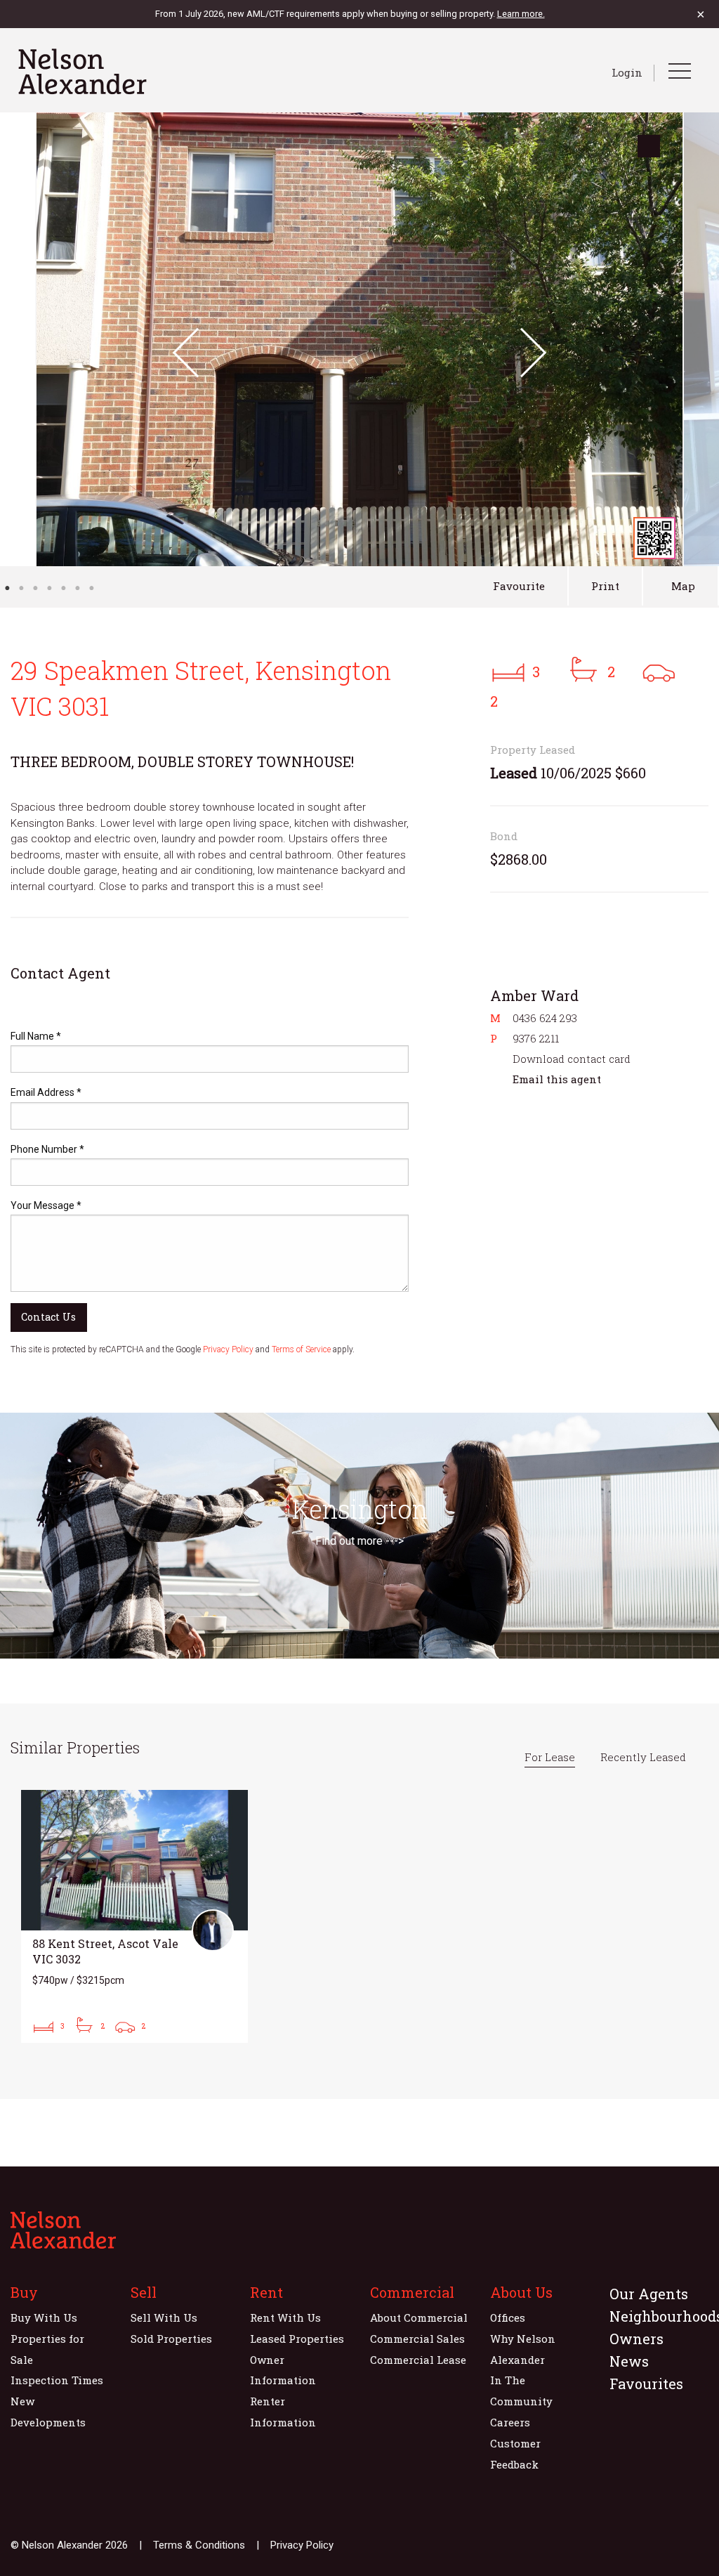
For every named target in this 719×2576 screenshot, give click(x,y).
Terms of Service (301, 1349)
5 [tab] (63, 588)
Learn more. (521, 14)
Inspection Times (57, 2380)
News (629, 2361)
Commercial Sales (417, 2339)
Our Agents (649, 2294)
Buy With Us (44, 2317)
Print (605, 586)
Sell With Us (164, 2317)
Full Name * (36, 1036)
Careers (510, 2422)
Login (627, 72)
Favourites (646, 2384)
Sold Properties (171, 2339)
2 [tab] (21, 588)
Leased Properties (297, 2339)
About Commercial (419, 2317)
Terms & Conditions (199, 2545)
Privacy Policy (228, 1349)
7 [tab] (91, 588)
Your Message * (46, 1205)
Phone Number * (47, 1149)
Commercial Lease (418, 2360)
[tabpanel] (359, 339)
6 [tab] (77, 588)
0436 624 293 (545, 1018)
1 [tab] (7, 588)
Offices (508, 2317)
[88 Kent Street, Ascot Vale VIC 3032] (134, 1916)
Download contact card (572, 1059)
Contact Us (48, 1317)
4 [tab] (49, 588)
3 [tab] (35, 588)
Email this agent (557, 1079)
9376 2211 (536, 1038)
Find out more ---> (359, 1541)
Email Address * (46, 1092)
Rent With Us (285, 2317)
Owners (636, 2339)
